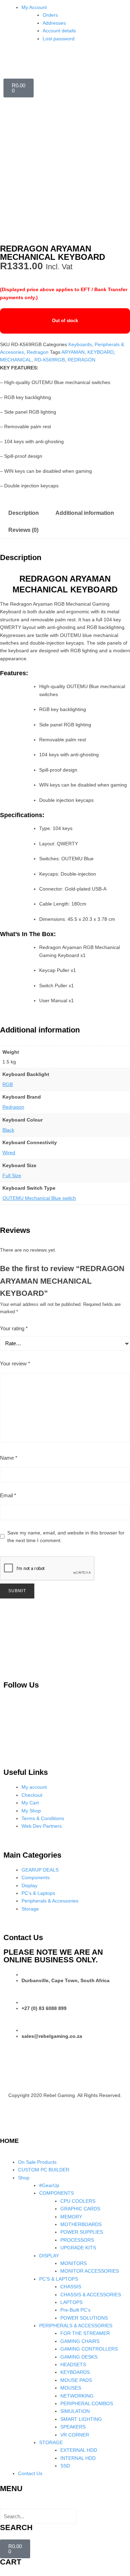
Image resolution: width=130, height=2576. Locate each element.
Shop (24, 2178)
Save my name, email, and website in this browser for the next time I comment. (66, 1537)
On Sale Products (37, 2162)
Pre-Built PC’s (75, 2310)
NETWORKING (77, 2396)
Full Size (12, 1175)
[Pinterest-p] (12, 1705)
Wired (9, 1153)
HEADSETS (73, 2364)
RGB (8, 1084)
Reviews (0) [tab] (23, 530)
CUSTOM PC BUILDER (44, 2170)
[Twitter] (74, 1705)
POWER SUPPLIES (82, 2232)
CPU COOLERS (78, 2201)
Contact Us (30, 2473)
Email (8, 1495)
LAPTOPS (71, 2302)
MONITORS (73, 2263)
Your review (15, 1363)
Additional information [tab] (85, 513)
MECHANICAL (16, 360)
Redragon (38, 352)
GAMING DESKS (79, 2357)
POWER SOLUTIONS (84, 2318)
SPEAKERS (73, 2427)
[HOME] (9, 2126)
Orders (50, 15)
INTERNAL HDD (78, 2458)
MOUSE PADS (76, 2380)
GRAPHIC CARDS (80, 2209)
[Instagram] (43, 1705)
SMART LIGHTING (81, 2419)
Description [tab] (24, 513)
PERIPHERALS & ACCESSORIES (76, 2326)
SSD (65, 2466)
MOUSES (71, 2388)
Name (9, 1458)
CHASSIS (71, 2287)
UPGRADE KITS (78, 2248)
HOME (9, 2141)
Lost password (59, 39)
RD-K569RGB (50, 360)
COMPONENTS (57, 2193)
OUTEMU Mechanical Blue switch (39, 1198)
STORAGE (51, 2442)
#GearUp (49, 2185)
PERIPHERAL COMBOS (87, 2403)
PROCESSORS (77, 2240)
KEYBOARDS (75, 2372)
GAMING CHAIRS (80, 2341)
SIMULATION (75, 2411)
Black (8, 1130)
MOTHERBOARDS (81, 2224)
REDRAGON (81, 360)
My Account (34, 7)
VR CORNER (75, 2435)
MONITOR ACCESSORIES (90, 2271)
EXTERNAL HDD (79, 2450)
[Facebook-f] (104, 1705)
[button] (65, 2504)
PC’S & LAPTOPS (59, 2279)
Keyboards (80, 344)
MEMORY (71, 2217)
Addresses (54, 23)
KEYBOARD (101, 352)
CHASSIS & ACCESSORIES (91, 2295)
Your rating (14, 1328)
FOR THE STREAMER (85, 2333)
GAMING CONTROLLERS (89, 2349)
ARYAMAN (73, 352)
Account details (59, 31)
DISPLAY (49, 2256)
